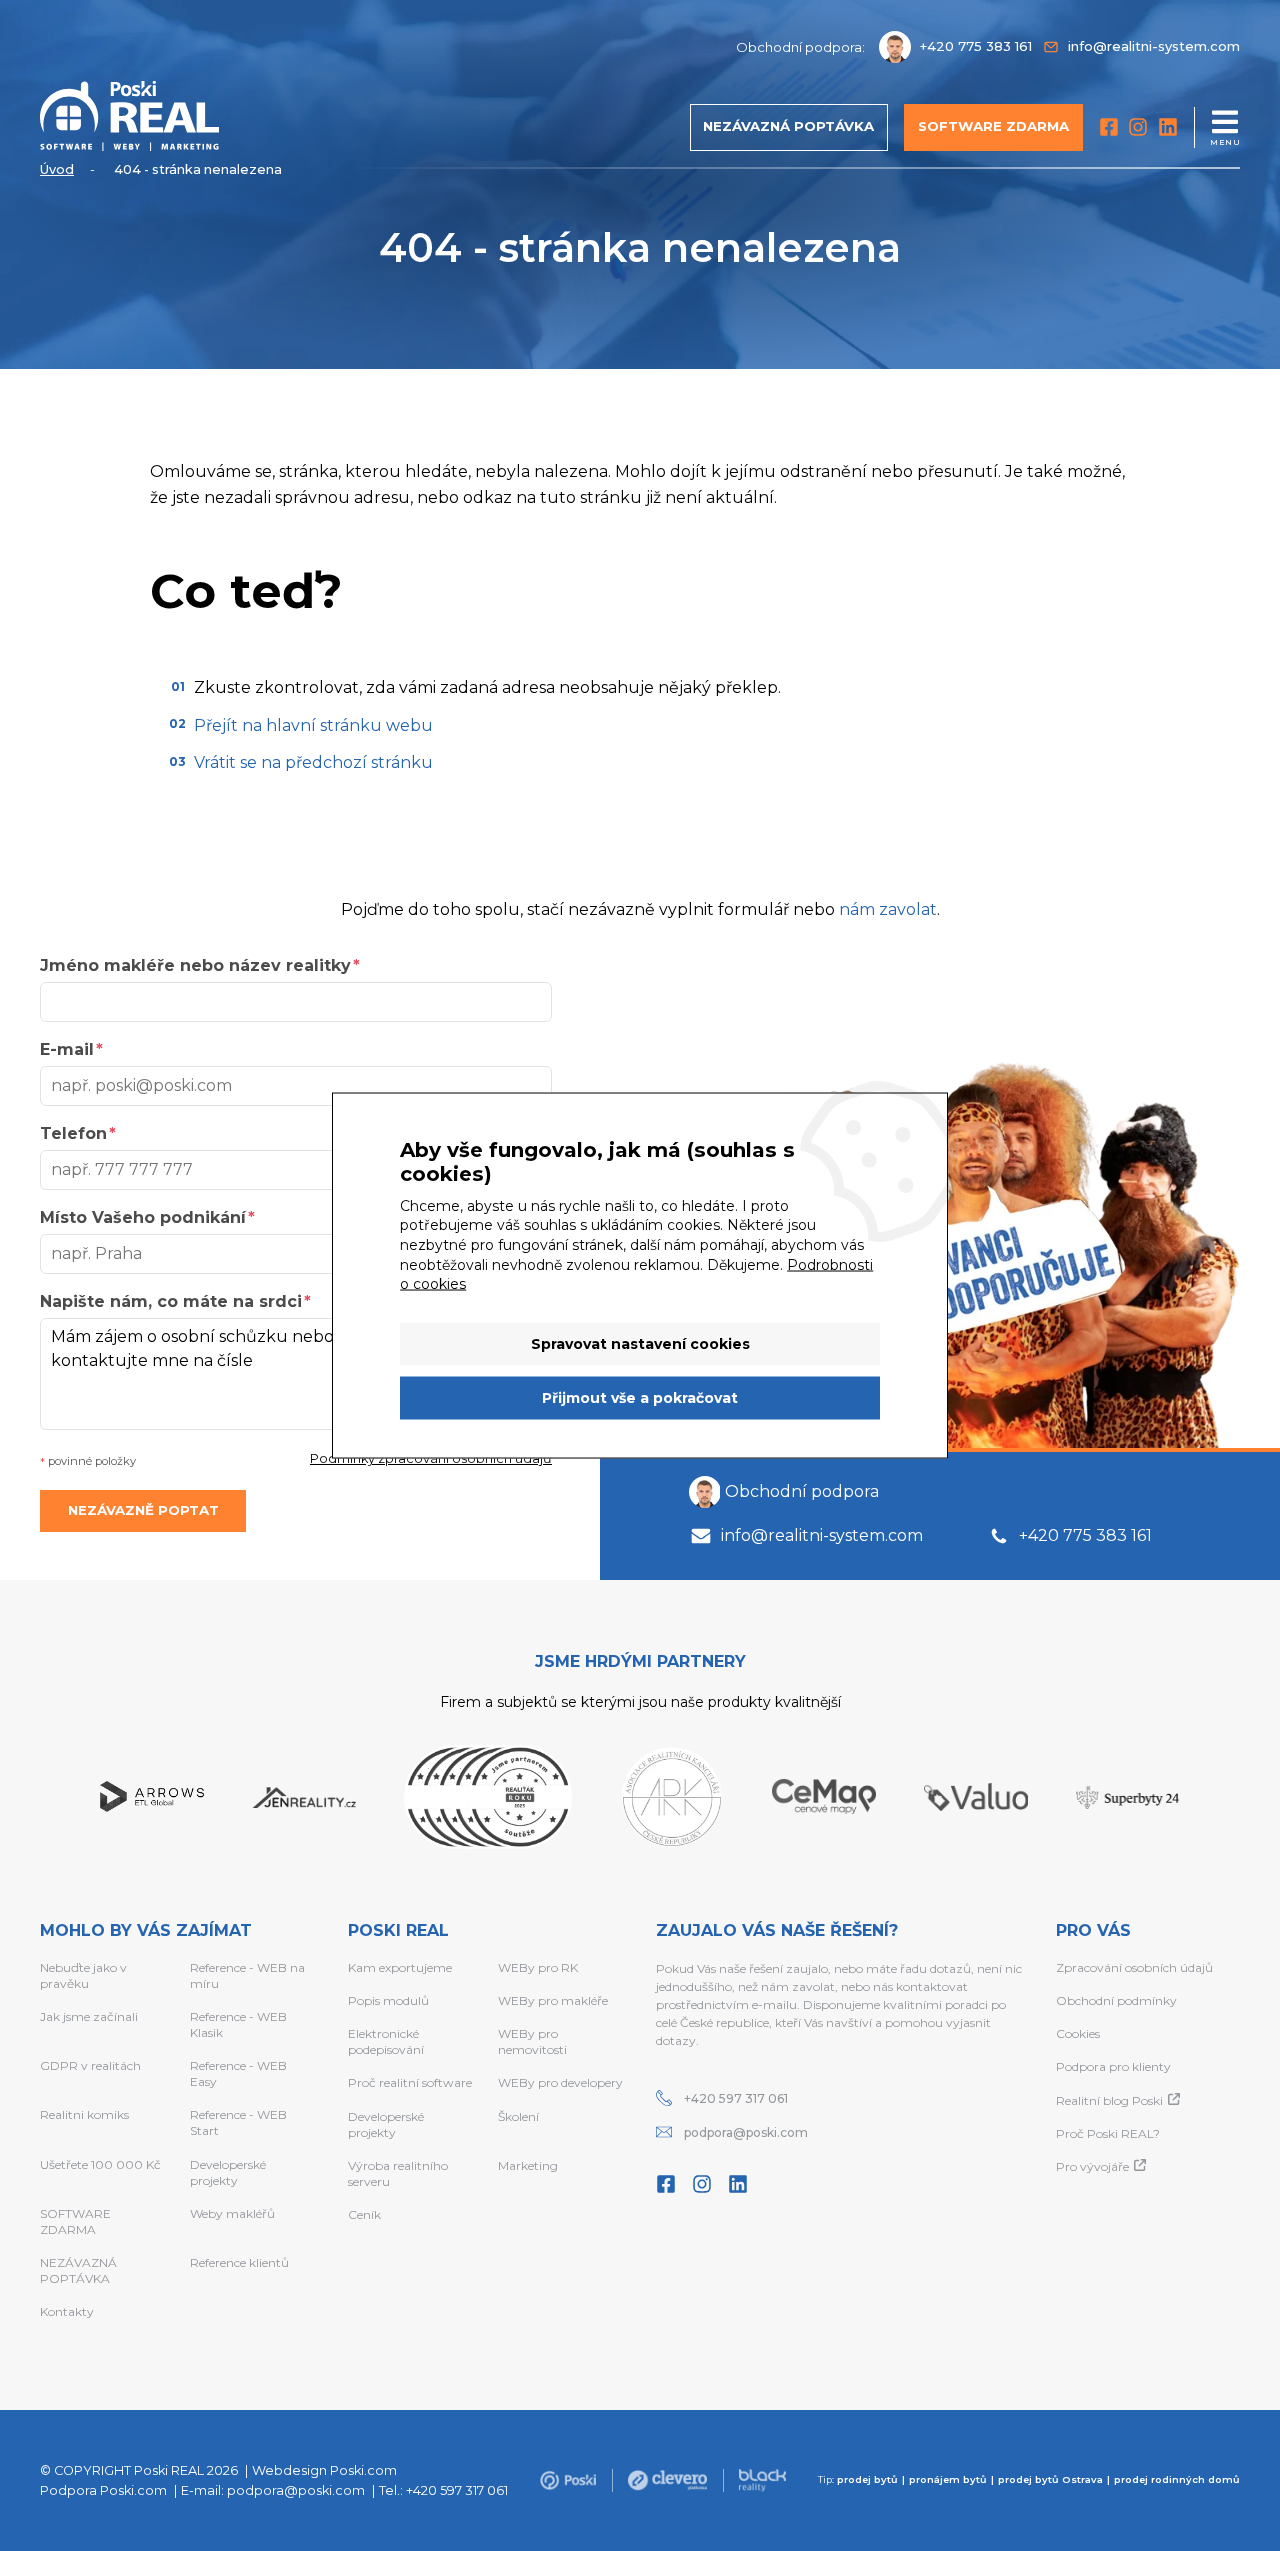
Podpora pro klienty (1113, 2066)
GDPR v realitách (90, 2065)
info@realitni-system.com (822, 1535)
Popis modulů (388, 2000)
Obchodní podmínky (1116, 2000)
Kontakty (67, 2311)
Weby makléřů (232, 2213)
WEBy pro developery (560, 2082)
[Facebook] (1109, 127)
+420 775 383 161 (1085, 1535)
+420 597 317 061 (736, 2098)
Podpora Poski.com (103, 2490)
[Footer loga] (568, 2480)
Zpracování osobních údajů (1134, 1967)
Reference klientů (239, 2262)
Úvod (57, 169)
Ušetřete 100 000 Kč (100, 2164)
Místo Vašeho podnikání (143, 1217)
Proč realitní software (410, 2082)
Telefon (73, 1133)
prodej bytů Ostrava (1050, 2479)
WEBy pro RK (538, 1967)
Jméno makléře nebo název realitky (195, 965)
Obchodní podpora (802, 1491)
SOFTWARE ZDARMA (75, 2221)
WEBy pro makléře (553, 2000)
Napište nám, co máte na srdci (171, 1301)
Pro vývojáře (1092, 2166)
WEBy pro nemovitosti (532, 2041)
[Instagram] (1138, 127)
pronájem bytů (948, 2479)
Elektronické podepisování (386, 2041)
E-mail (67, 1049)
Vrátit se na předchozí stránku (313, 762)
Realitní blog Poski (1109, 2100)
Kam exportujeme (400, 1967)
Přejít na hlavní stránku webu (313, 725)
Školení (518, 2116)
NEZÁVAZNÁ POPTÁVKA (78, 2270)
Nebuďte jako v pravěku (83, 1975)
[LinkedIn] (1168, 127)
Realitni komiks (84, 2114)
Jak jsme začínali (89, 2016)
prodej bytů (867, 2479)
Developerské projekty (228, 2172)
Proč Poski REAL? (1108, 2133)
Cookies (1078, 2033)
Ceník (364, 2214)
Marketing (528, 2165)
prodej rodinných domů (1177, 2479)
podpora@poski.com (746, 2132)
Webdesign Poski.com (324, 2470)
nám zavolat (888, 909)
